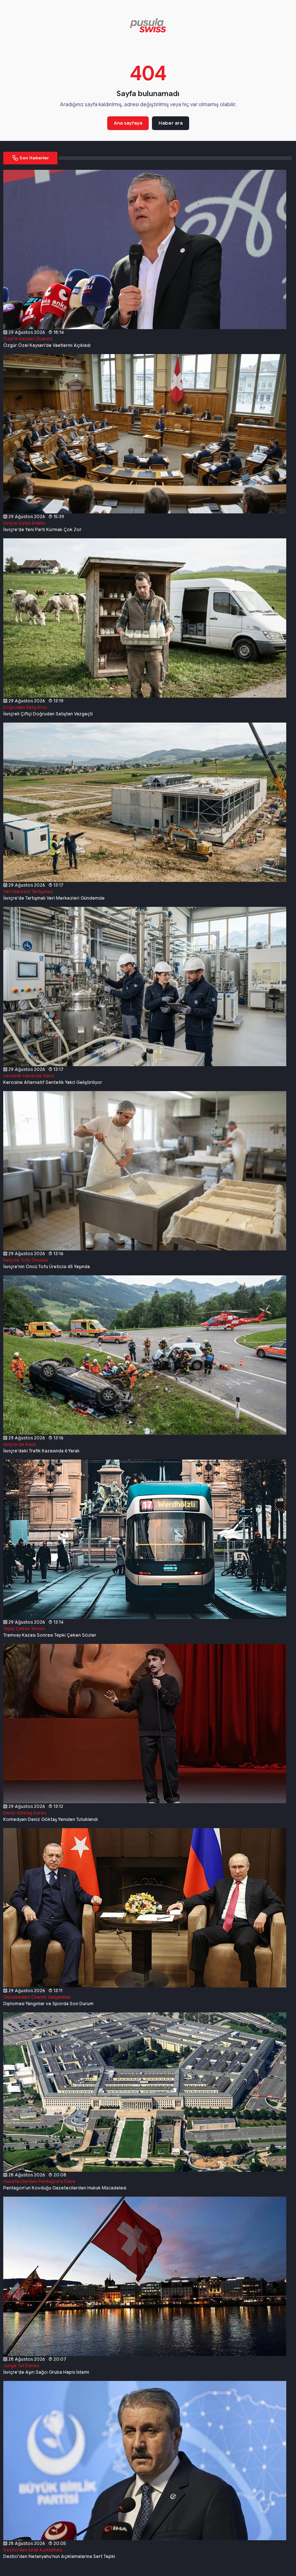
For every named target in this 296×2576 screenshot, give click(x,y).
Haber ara (171, 123)
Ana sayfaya (128, 123)
